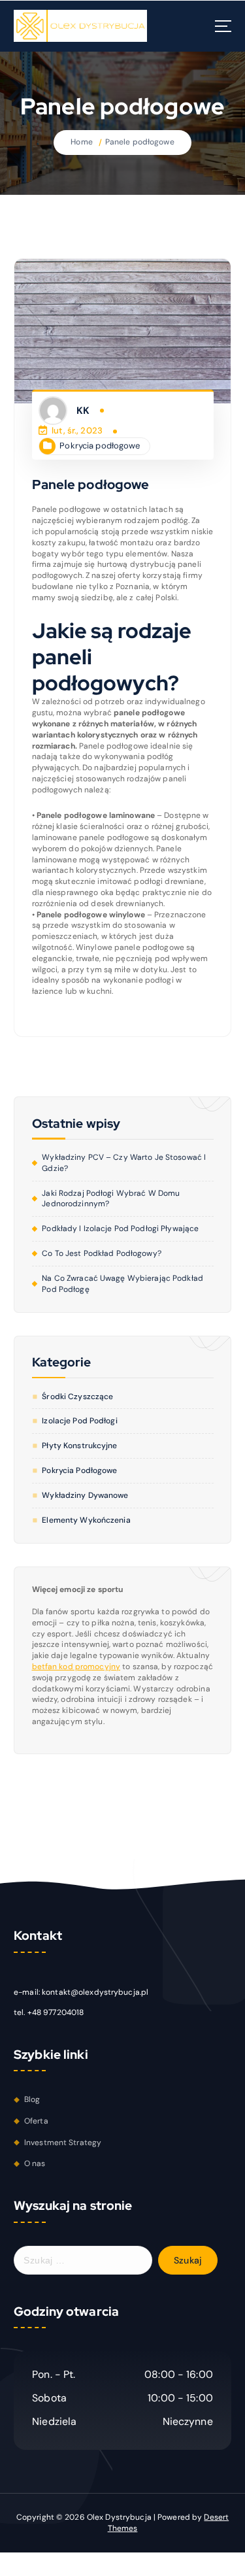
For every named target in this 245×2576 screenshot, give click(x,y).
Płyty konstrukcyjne (79, 1446)
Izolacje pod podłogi (79, 1421)
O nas (35, 2163)
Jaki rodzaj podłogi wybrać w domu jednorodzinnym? (111, 1199)
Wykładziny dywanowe (85, 1495)
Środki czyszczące (77, 1397)
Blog (32, 2099)
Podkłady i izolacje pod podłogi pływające (120, 1229)
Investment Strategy (63, 2143)
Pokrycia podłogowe (100, 446)
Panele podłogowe (140, 142)
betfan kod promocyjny (76, 1667)
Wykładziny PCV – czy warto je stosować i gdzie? (124, 1163)
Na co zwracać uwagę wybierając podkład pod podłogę (122, 1284)
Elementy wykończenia (86, 1520)
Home (81, 142)
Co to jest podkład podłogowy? (101, 1253)
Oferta (36, 2121)
